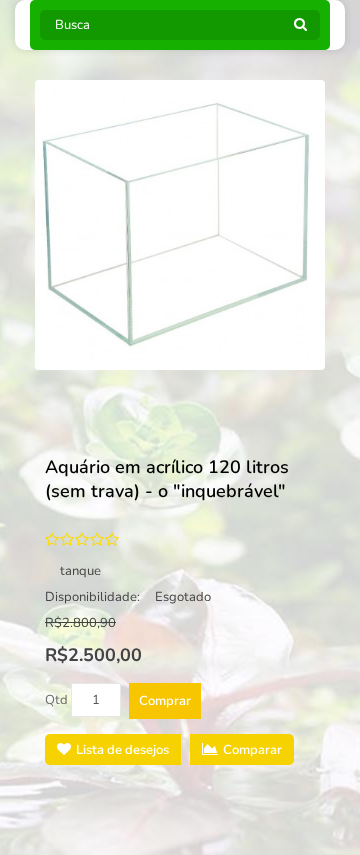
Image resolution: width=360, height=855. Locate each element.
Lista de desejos (122, 750)
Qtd (56, 700)
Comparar (252, 750)
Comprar (165, 701)
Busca (300, 30)
